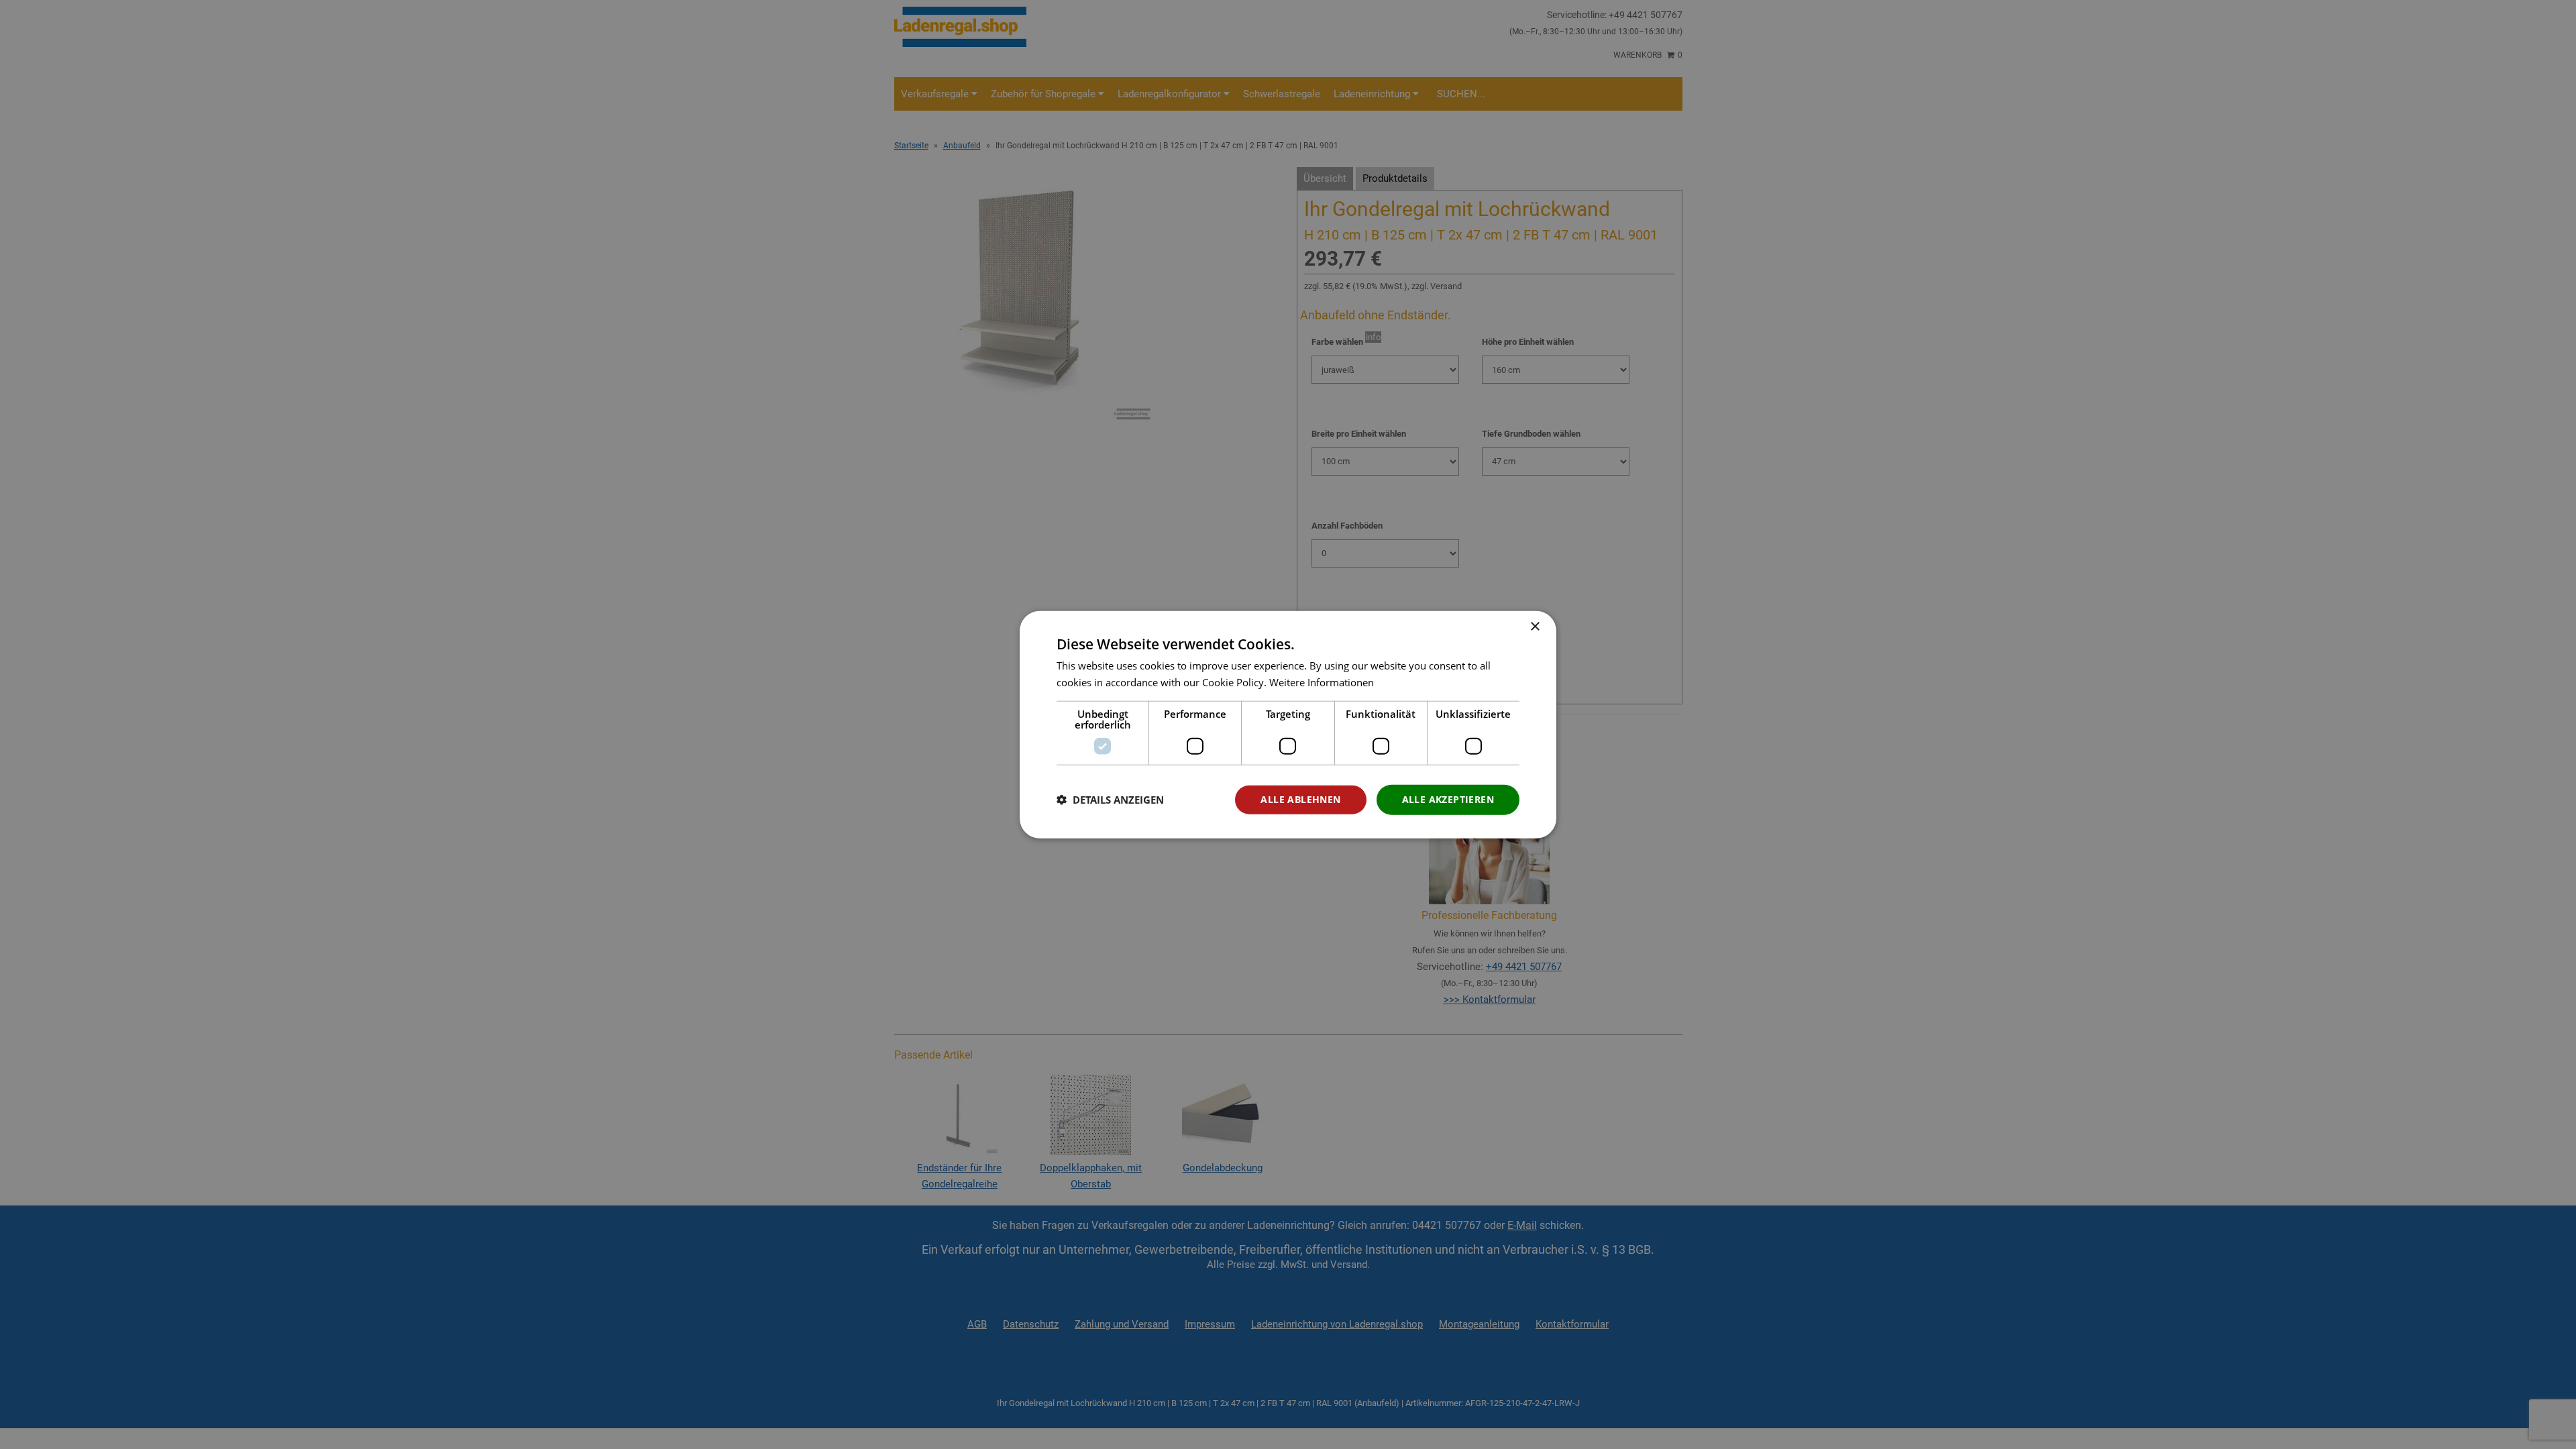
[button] (1110, 800)
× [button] (1535, 627)
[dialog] (1288, 725)
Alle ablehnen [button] (1300, 799)
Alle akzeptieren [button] (1448, 799)
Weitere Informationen (1322, 682)
